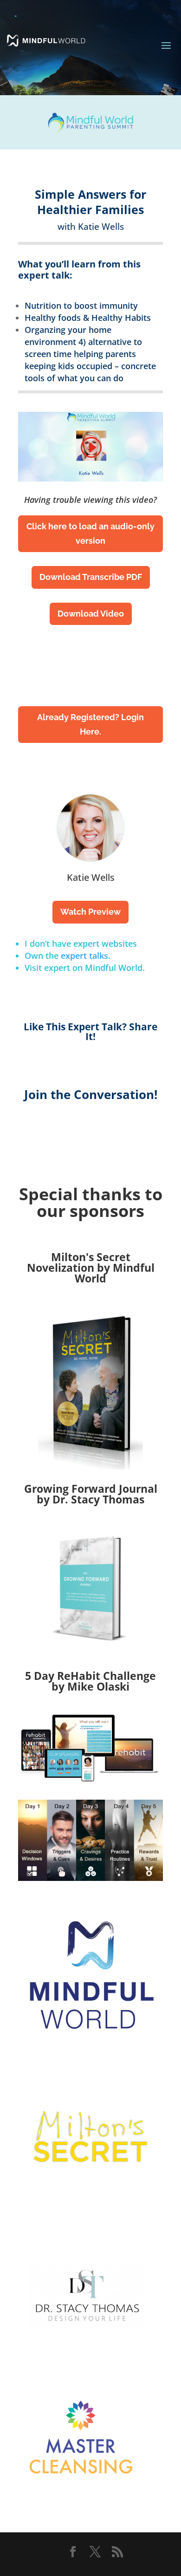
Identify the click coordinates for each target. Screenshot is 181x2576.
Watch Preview (90, 912)
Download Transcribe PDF (91, 577)
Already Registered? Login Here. (90, 724)
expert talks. (86, 956)
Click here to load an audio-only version (90, 533)
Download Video (91, 614)
